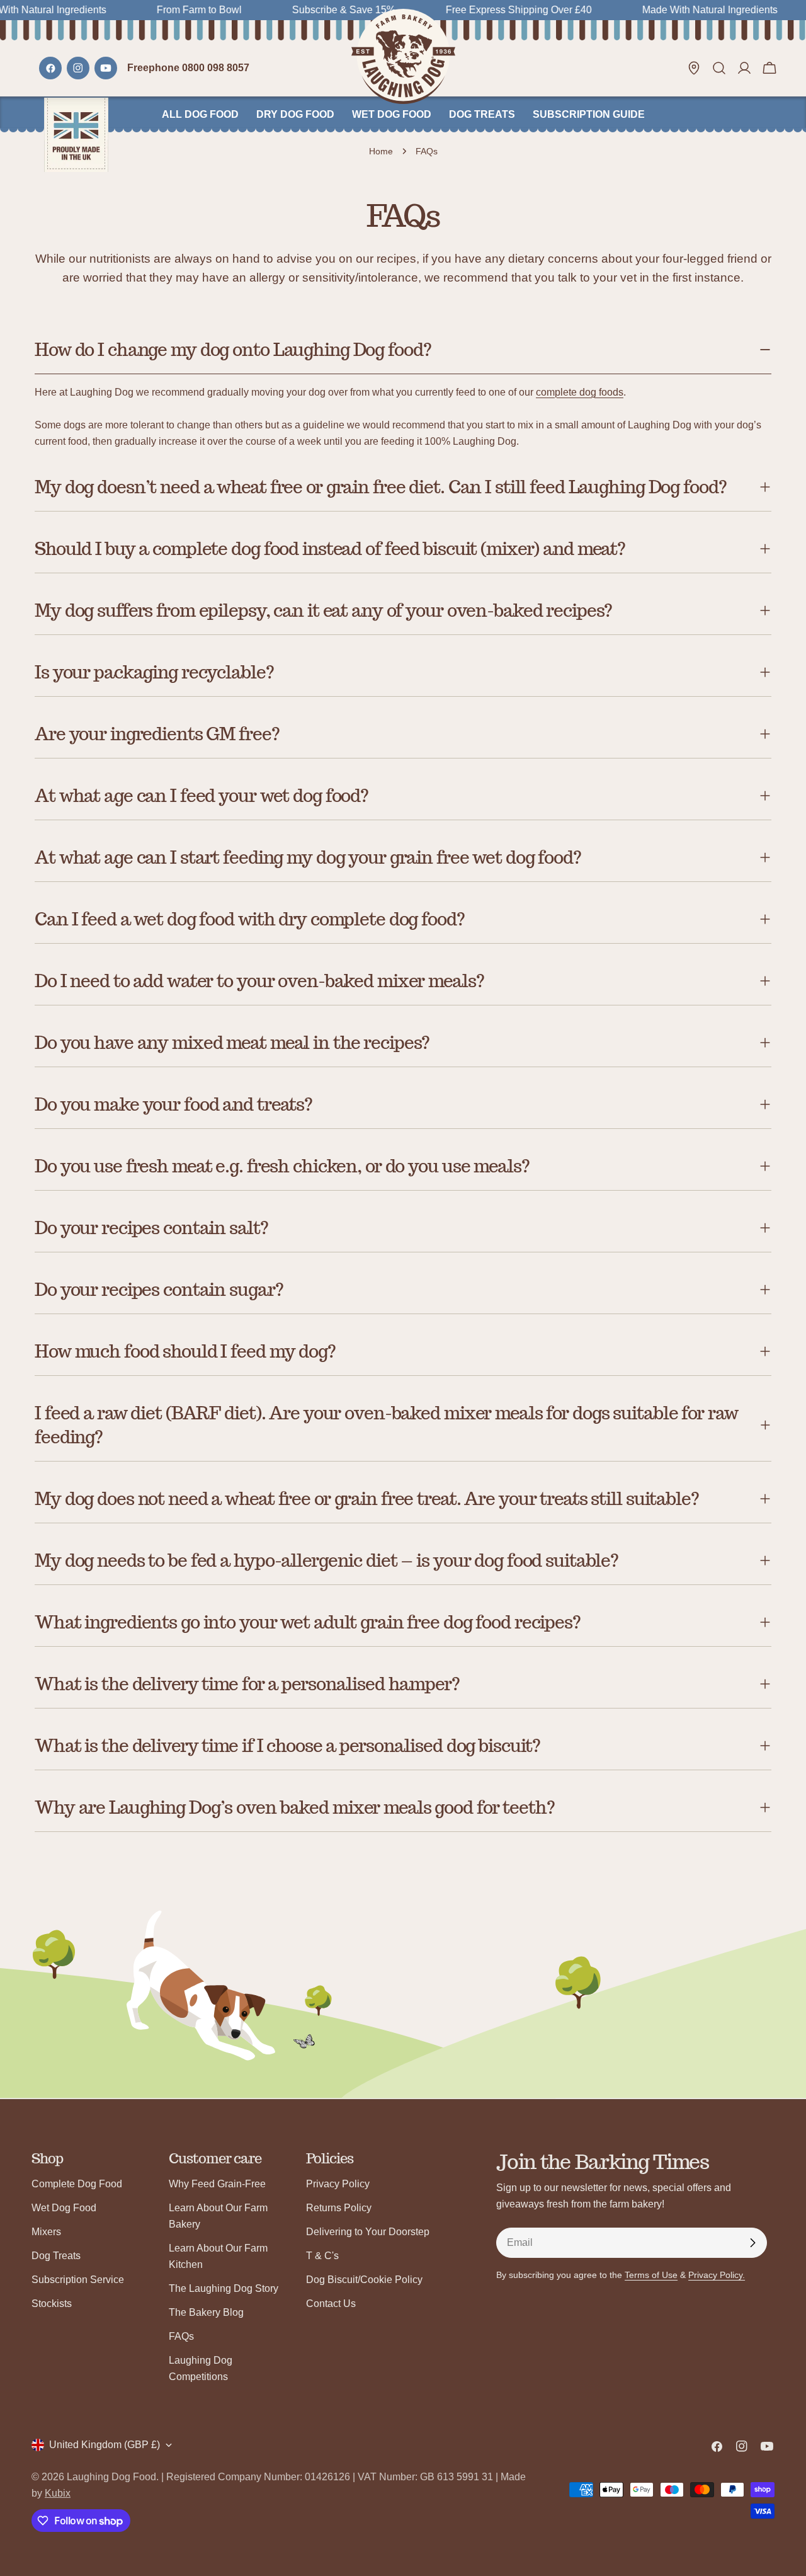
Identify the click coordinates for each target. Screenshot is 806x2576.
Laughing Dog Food (111, 2477)
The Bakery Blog (206, 2312)
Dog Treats (56, 2256)
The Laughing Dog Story (224, 2288)
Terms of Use (651, 2275)
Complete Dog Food (77, 2184)
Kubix (58, 2493)
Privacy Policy (338, 2184)
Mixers (46, 2232)
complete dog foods (580, 392)
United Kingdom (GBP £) (105, 2445)
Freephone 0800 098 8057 (188, 68)
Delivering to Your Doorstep (368, 2232)
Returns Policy (339, 2208)
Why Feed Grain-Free (217, 2184)
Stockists (52, 2304)
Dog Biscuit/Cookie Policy (364, 2280)
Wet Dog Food (64, 2208)
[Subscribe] (752, 2243)
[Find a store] (694, 68)
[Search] (719, 68)
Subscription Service (78, 2280)
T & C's (322, 2256)
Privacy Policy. (717, 2275)
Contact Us (331, 2304)
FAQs (181, 2336)
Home (381, 151)
